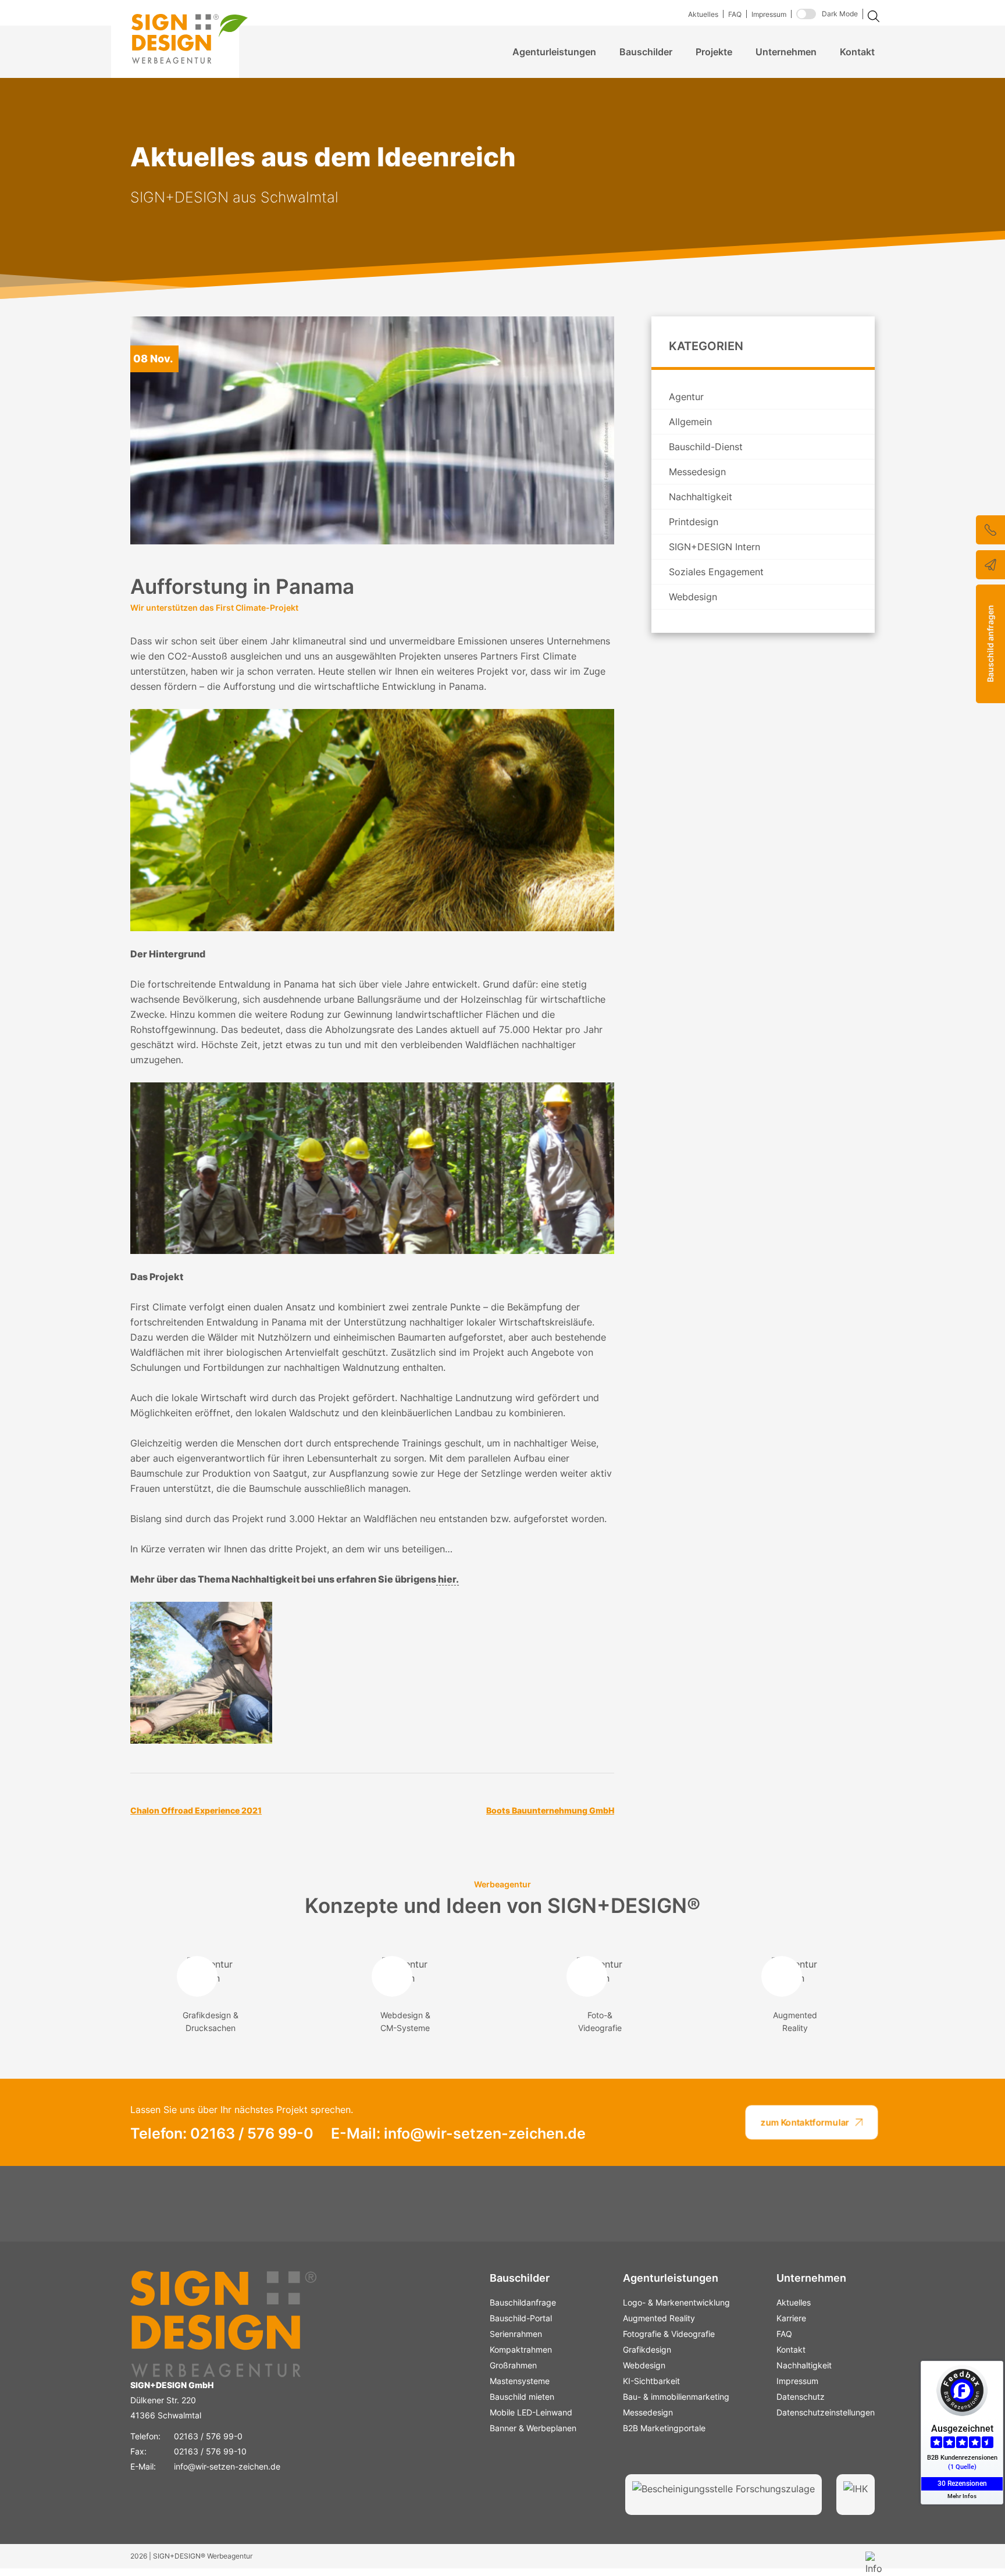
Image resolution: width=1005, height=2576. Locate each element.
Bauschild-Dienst (706, 447)
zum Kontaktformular (805, 2122)
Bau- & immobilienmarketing (676, 2397)
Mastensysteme (520, 2381)
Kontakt (857, 52)
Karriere (791, 2318)
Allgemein (690, 422)
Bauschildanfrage (523, 2302)
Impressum (769, 14)
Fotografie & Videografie (669, 2334)
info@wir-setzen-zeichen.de (227, 2466)
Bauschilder (646, 52)
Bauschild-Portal (521, 2318)
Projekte (714, 52)
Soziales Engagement (716, 572)
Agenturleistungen (554, 52)
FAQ (735, 14)
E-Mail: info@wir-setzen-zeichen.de (458, 2133)
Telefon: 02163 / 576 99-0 (222, 2133)
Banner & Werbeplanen (533, 2428)
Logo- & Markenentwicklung (676, 2302)
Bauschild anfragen (990, 644)
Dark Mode (840, 14)
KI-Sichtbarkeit (651, 2381)
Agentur (686, 397)
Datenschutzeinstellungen (826, 2412)
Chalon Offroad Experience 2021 (196, 1810)
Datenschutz (801, 2397)
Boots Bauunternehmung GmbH (550, 1810)
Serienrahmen (516, 2334)
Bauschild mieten (522, 2397)
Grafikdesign (647, 2349)
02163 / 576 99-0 (208, 2436)
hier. (448, 1579)
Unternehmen (786, 52)
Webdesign (693, 597)
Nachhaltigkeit (701, 497)
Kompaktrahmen (521, 2349)
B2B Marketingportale (664, 2428)
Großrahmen (513, 2365)
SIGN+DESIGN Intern (714, 547)
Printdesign (694, 522)
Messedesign (697, 472)
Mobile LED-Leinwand (531, 2412)
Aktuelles (703, 14)
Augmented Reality (659, 2318)
